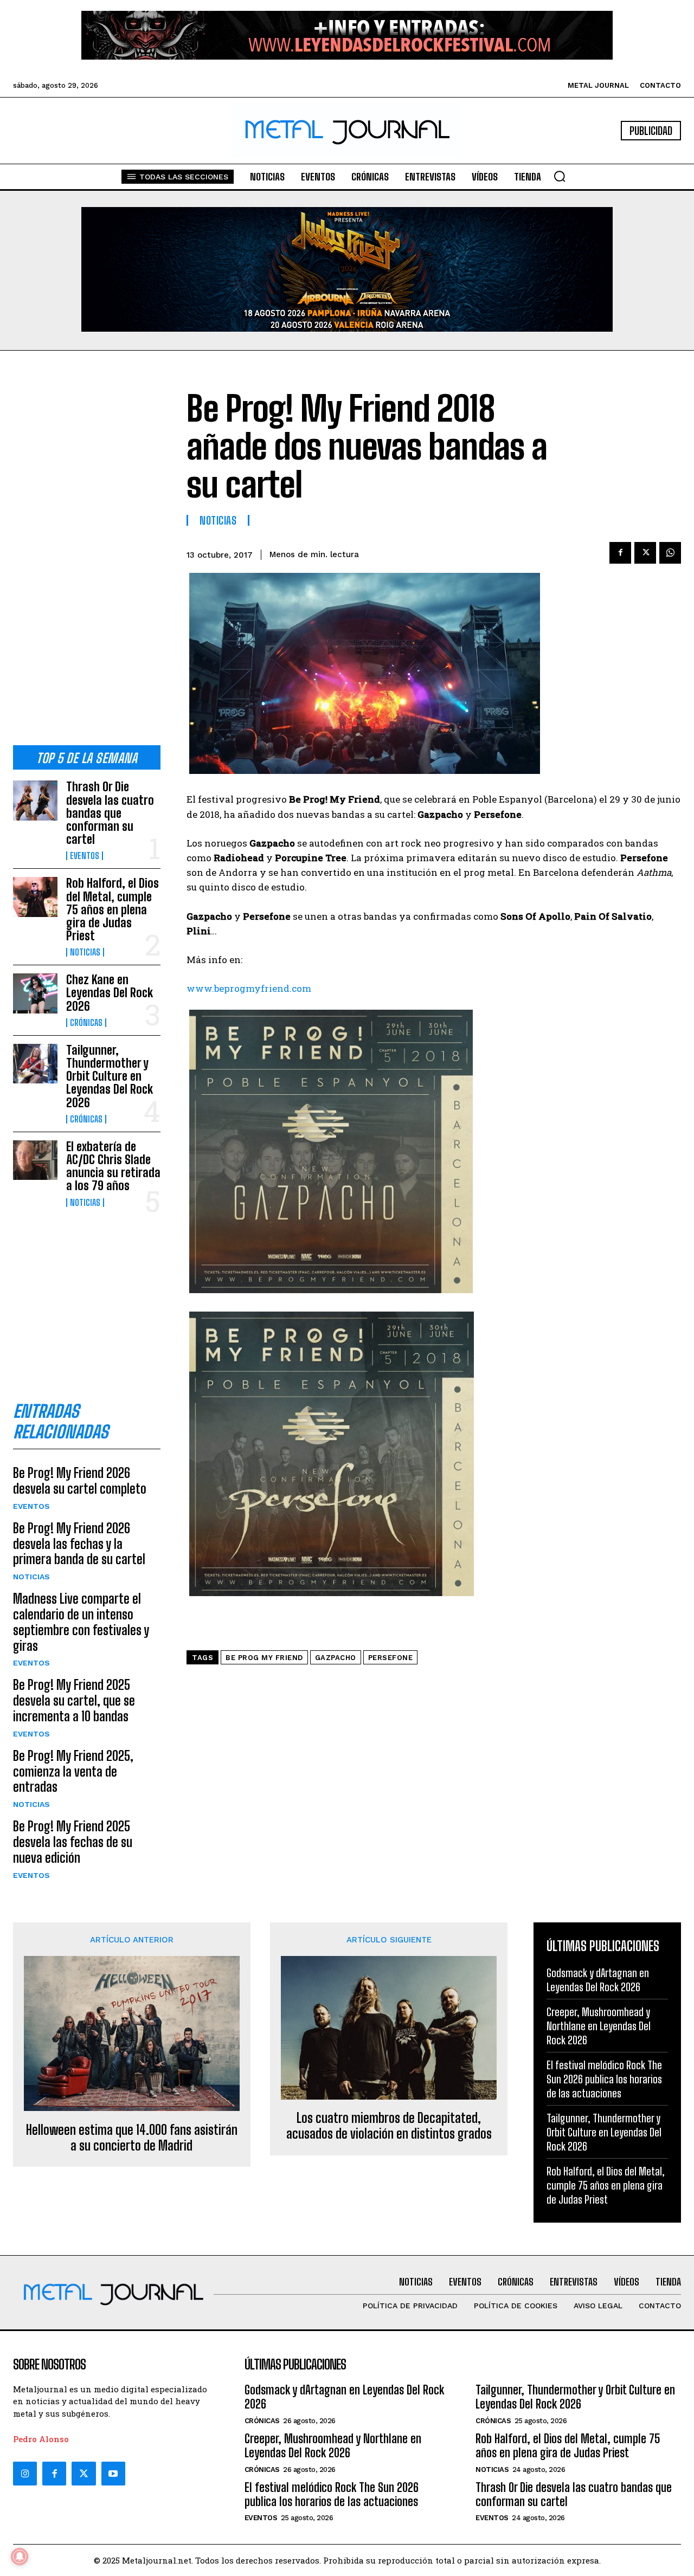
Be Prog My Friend (264, 1658)
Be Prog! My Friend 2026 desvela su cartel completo (80, 1481)
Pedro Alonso (41, 2439)
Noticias (85, 952)
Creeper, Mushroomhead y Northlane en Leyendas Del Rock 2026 (599, 2026)
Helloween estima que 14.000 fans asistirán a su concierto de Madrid (132, 2138)
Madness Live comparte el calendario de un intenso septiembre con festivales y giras (81, 1622)
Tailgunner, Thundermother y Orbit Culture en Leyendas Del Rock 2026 (110, 1076)
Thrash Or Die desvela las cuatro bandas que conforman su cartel (110, 813)
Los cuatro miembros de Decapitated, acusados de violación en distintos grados (389, 2126)
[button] (560, 176)
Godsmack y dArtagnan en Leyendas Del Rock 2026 (598, 1980)
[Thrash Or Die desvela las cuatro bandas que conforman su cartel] (35, 800)
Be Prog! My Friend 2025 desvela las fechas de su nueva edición (73, 1842)
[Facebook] (620, 553)
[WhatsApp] (670, 553)
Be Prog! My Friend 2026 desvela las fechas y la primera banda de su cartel (79, 1544)
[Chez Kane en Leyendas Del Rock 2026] (35, 993)
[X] (645, 553)
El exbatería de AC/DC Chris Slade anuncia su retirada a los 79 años (113, 1166)
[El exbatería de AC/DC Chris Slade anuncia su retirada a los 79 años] (35, 1160)
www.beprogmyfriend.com (249, 988)
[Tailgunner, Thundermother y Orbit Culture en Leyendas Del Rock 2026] (35, 1064)
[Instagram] (25, 2474)
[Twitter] (83, 2474)
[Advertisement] (87, 557)
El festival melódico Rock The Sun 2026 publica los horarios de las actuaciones (604, 2079)
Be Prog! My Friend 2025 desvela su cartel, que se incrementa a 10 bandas (74, 1700)
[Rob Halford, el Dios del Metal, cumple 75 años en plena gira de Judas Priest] (35, 897)
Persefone (391, 1658)
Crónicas (86, 1023)
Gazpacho (336, 1658)
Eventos (85, 856)
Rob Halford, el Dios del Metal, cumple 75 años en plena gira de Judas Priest (113, 909)
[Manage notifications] (20, 2556)
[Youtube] (113, 2474)
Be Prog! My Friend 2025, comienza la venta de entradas (73, 1771)
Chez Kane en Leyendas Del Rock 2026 (110, 993)
